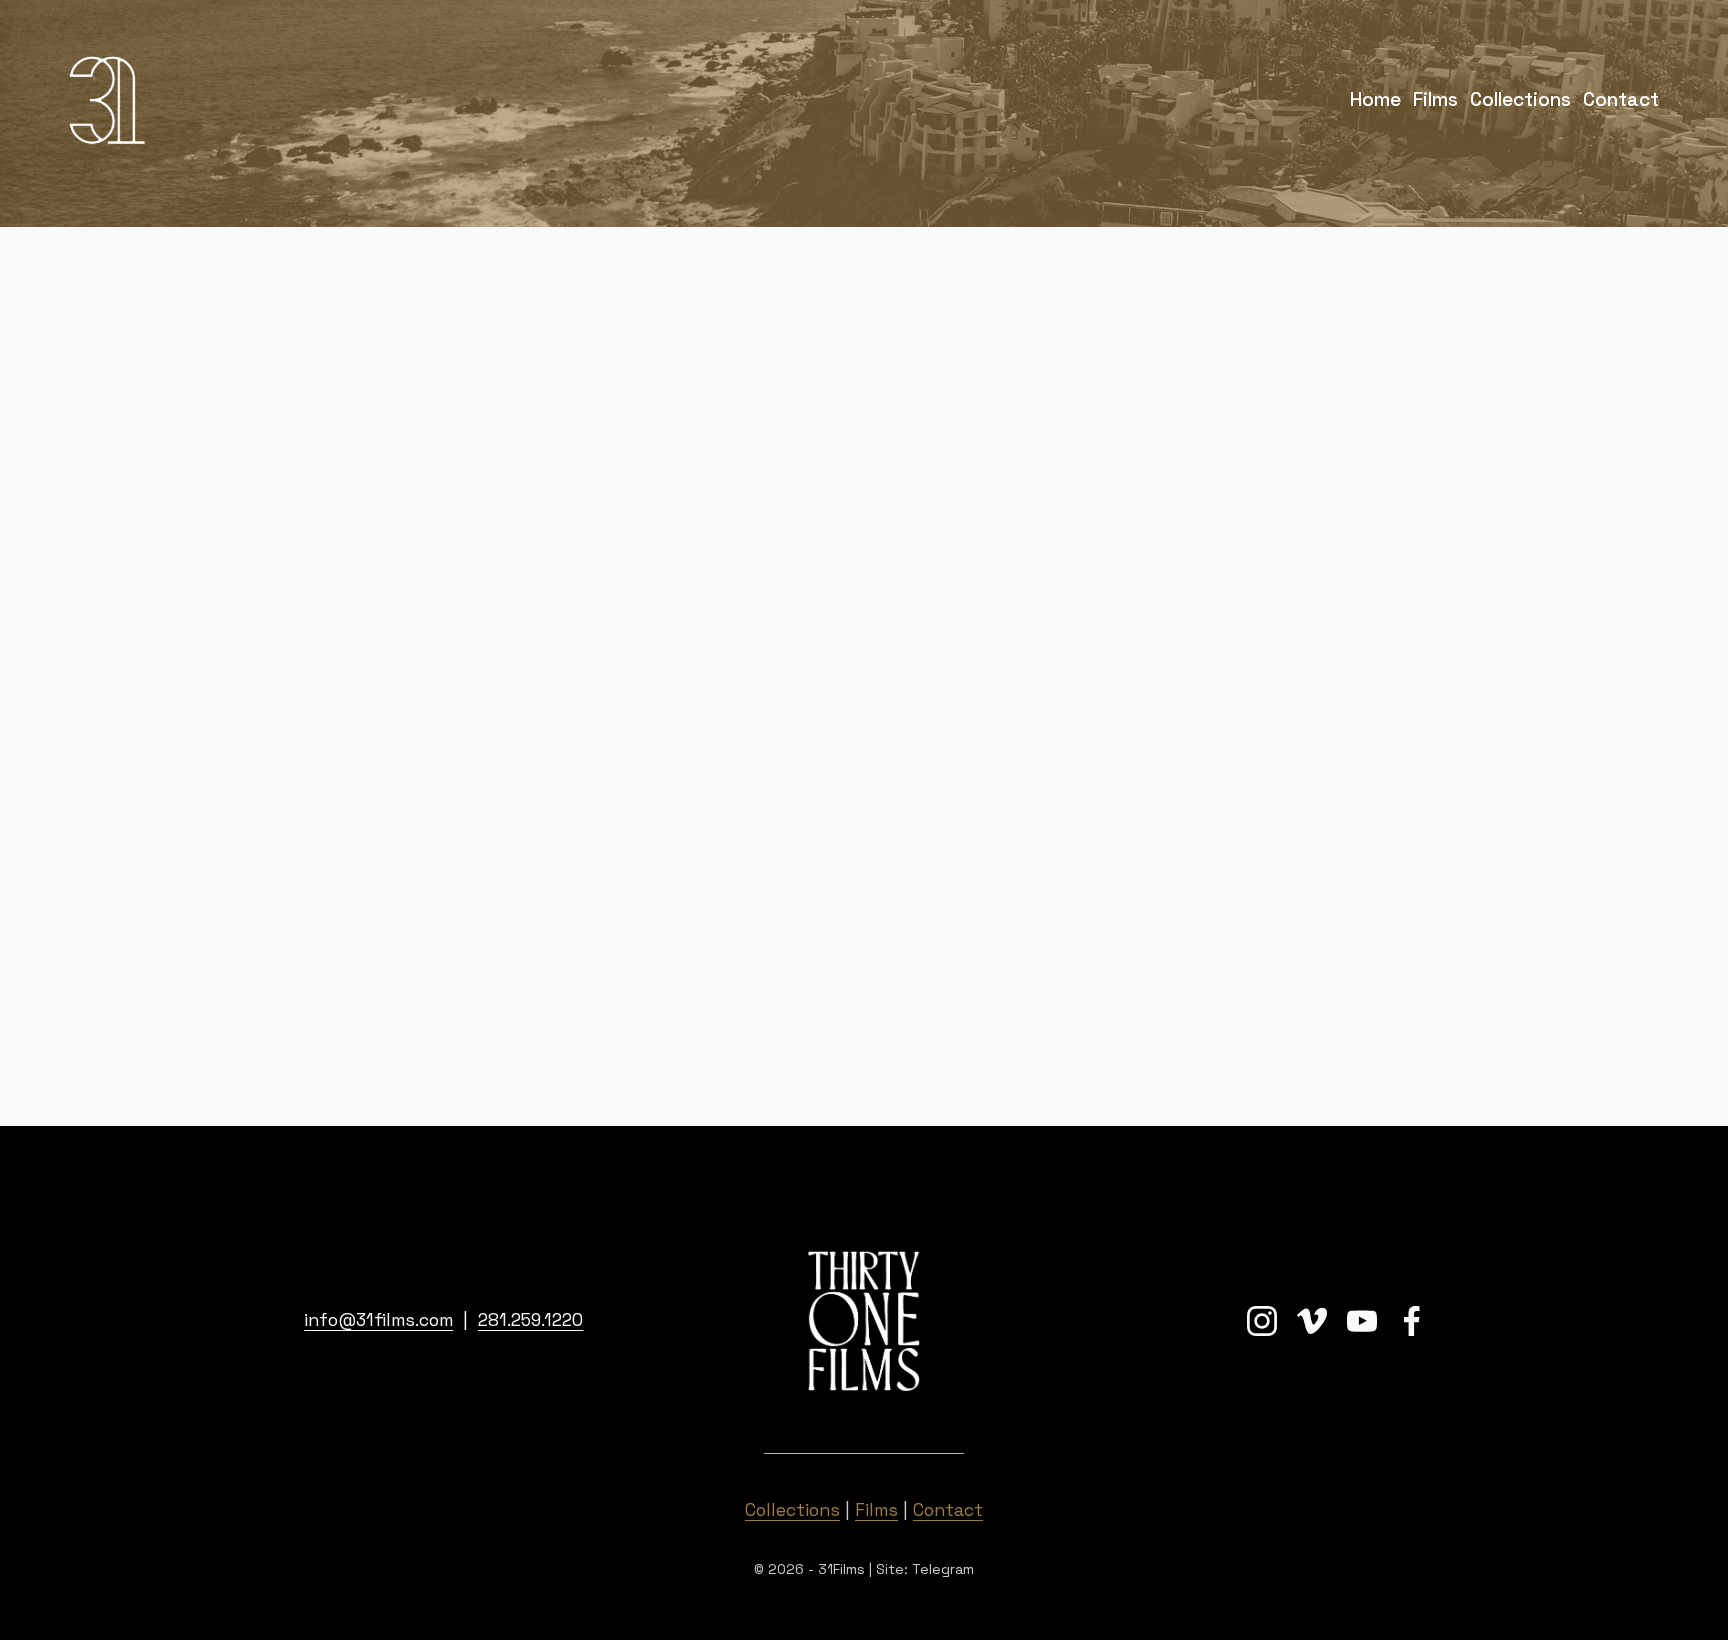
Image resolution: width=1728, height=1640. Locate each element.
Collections (1520, 99)
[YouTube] (1362, 1321)
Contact (1621, 99)
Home (1375, 99)
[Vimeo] (1312, 1321)
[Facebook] (1412, 1321)
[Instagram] (1262, 1321)
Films (1435, 99)
